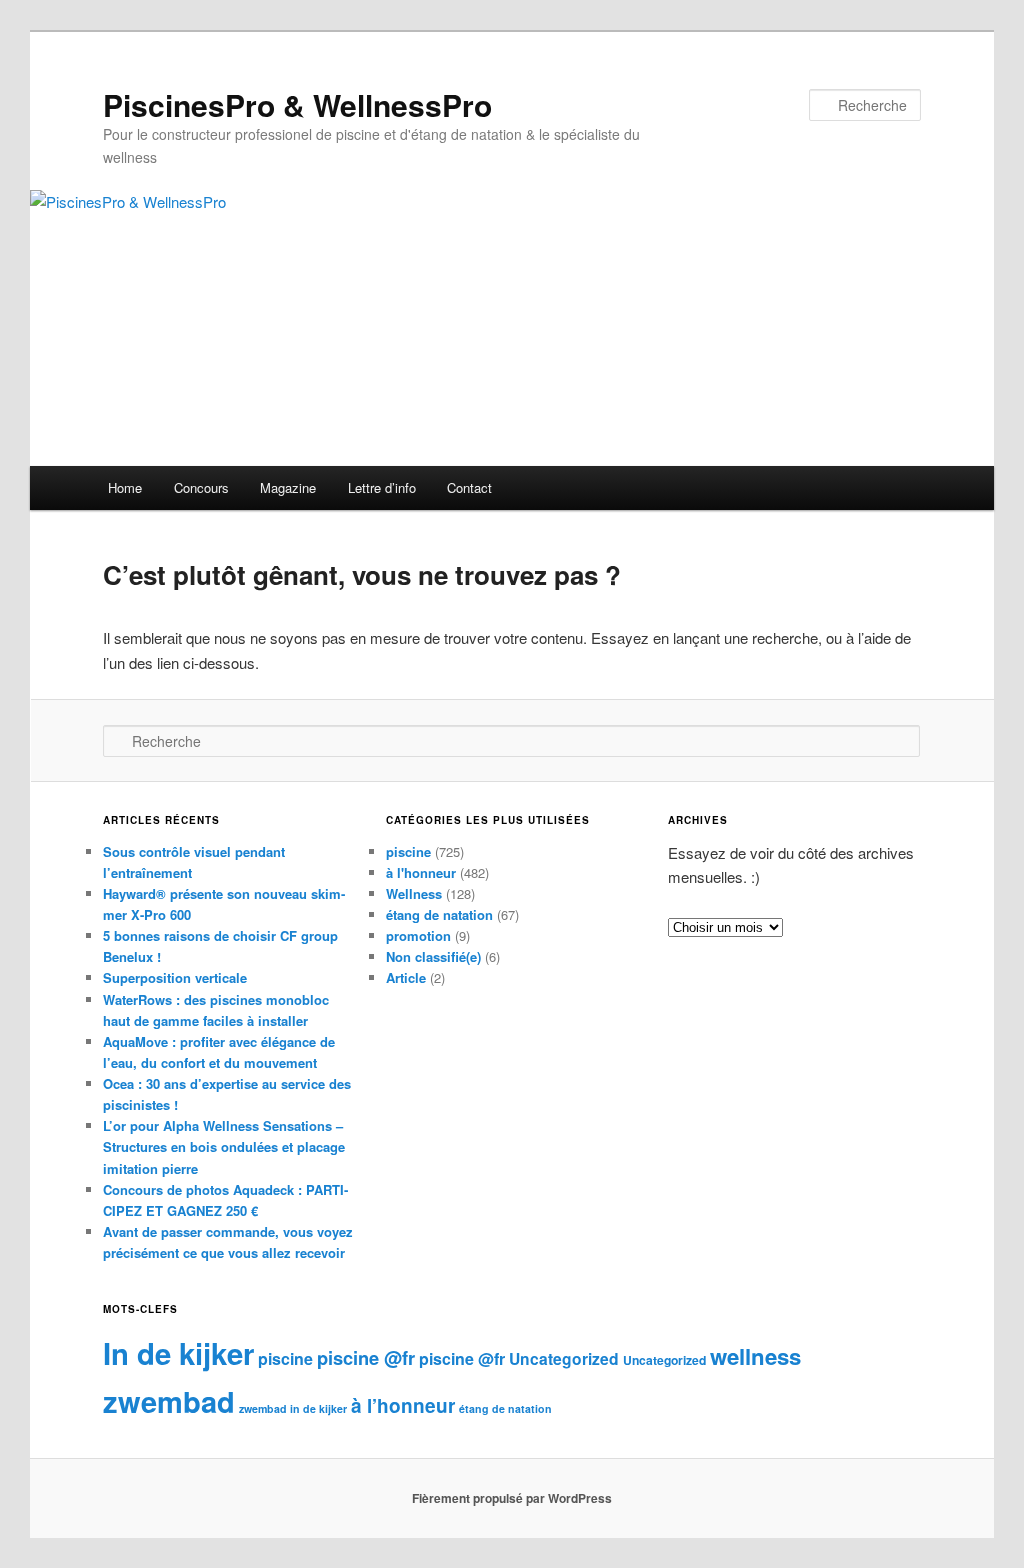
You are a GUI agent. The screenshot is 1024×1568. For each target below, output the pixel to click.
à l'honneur (421, 872)
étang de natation (439, 914)
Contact (469, 487)
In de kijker (178, 1353)
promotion (418, 935)
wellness (755, 1356)
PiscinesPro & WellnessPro (297, 104)
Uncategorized (564, 1358)
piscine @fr (366, 1357)
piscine (408, 851)
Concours (201, 487)
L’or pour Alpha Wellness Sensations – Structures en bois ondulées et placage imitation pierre (224, 1146)
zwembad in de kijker (293, 1408)
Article (406, 977)
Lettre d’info (382, 487)
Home (125, 487)
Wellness (414, 893)
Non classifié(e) (433, 956)
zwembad (169, 1401)
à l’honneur (403, 1405)
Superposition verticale (175, 977)
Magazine (288, 487)
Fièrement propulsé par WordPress (512, 1498)
